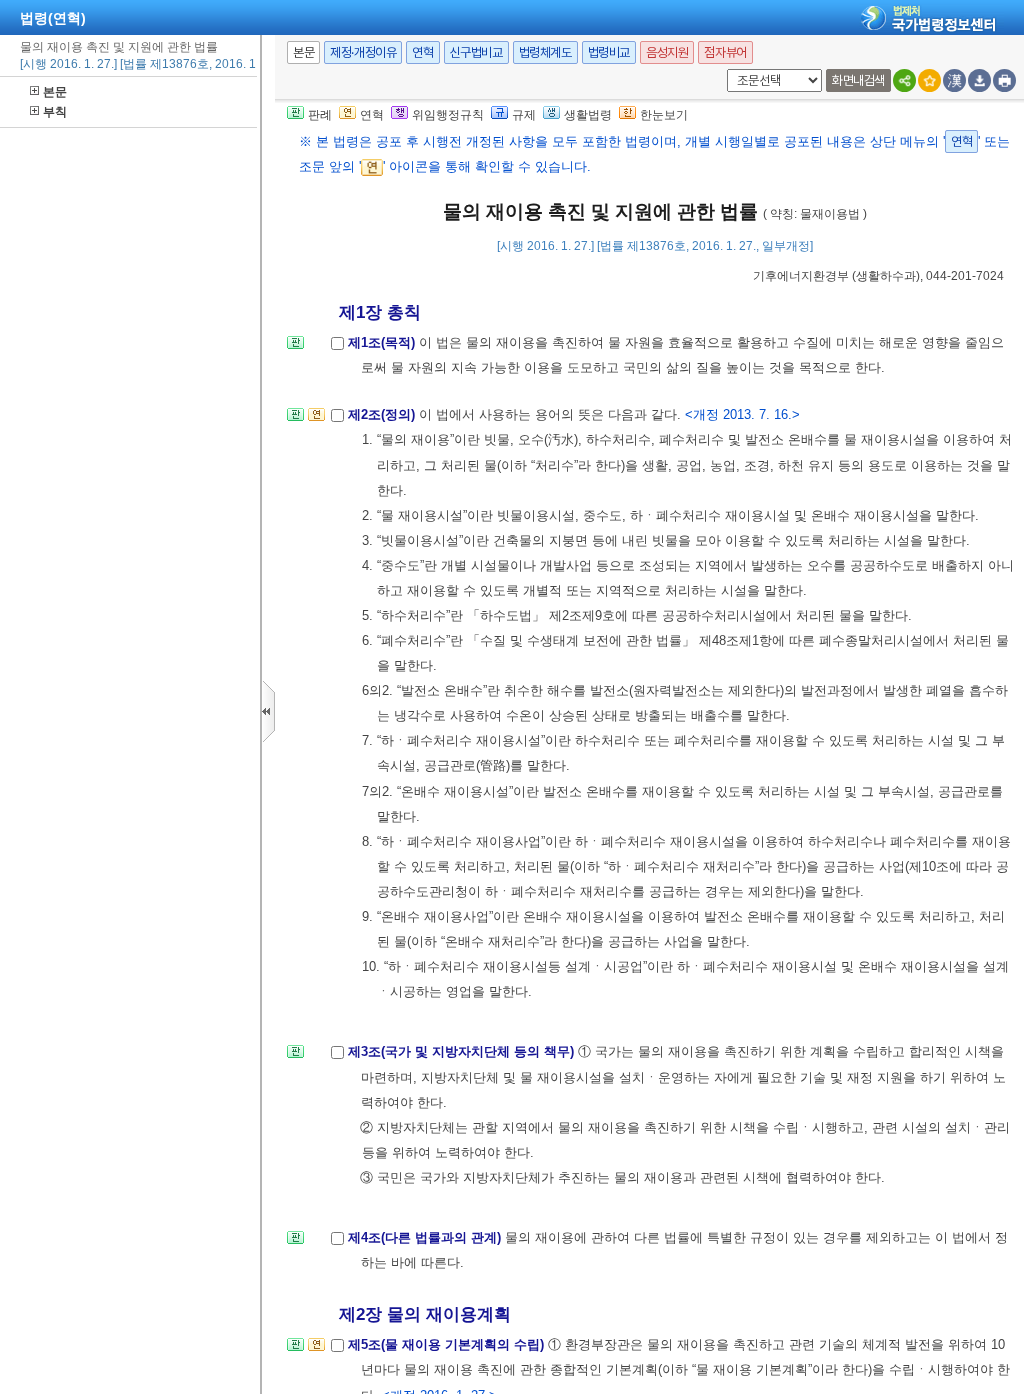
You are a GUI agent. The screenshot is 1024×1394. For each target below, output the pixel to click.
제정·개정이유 (363, 52)
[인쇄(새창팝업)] (1004, 80)
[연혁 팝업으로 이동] (316, 420)
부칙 (55, 112)
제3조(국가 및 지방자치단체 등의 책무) (463, 1051)
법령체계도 (545, 52)
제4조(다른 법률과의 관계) (426, 1237)
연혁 (422, 52)
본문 (55, 92)
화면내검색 (858, 80)
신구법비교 (476, 52)
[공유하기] (904, 80)
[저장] (979, 80)
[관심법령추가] (929, 80)
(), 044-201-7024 (878, 276)
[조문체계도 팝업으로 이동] (295, 348)
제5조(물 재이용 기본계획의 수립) (448, 1344)
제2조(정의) (383, 414)
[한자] (954, 80)
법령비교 (609, 52)
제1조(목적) (383, 342)
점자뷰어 (725, 52)
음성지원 (667, 52)
